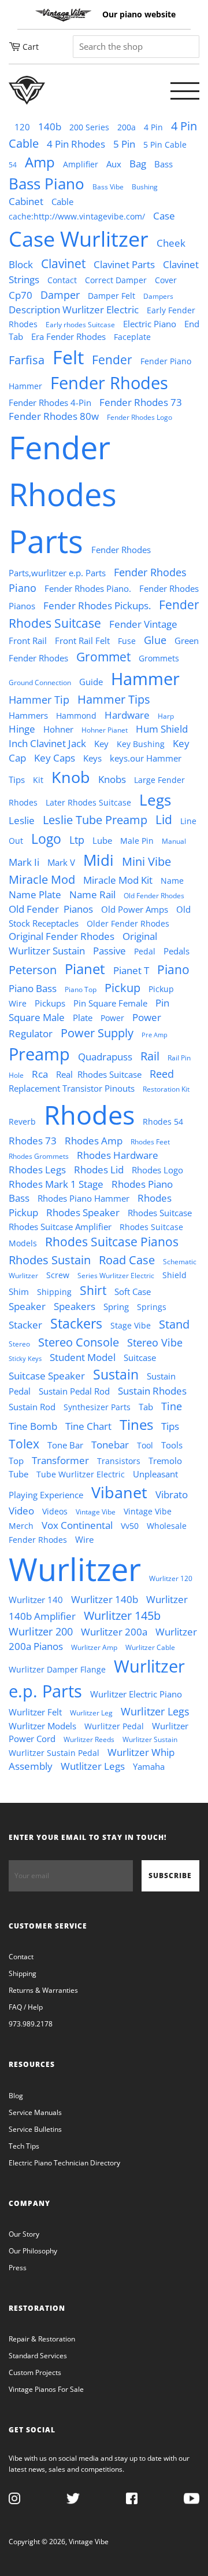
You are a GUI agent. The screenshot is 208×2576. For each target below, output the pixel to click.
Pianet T (131, 970)
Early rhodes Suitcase (80, 325)
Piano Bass (33, 988)
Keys (92, 758)
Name (172, 881)
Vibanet (119, 1492)
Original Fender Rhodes (62, 936)
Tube (18, 1474)
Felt (68, 357)
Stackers (76, 1324)
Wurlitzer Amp (94, 1647)
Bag (138, 164)
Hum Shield (162, 729)
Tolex (24, 1444)
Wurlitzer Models (42, 1726)
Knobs (112, 779)
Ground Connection (40, 683)
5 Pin (124, 144)
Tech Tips (24, 2146)
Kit (38, 780)
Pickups (50, 1003)
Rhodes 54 (163, 1122)
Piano (173, 969)
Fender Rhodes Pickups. (97, 605)
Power (112, 1018)
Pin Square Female (110, 1003)
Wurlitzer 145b (122, 1616)
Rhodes (89, 1115)
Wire (84, 1539)
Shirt (93, 1290)
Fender (112, 360)
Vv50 (130, 1526)
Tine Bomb (33, 1426)
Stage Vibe (131, 1326)
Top (16, 1461)
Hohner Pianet (105, 730)
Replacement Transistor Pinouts (72, 1088)
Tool (145, 1446)
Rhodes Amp (94, 1141)
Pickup (122, 988)
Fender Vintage (143, 624)
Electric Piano (150, 324)
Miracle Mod (42, 879)
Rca (40, 1074)
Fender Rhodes (109, 383)
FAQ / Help (26, 2007)
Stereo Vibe (155, 1342)
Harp (166, 716)
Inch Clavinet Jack (47, 743)
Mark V (61, 862)
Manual (174, 841)
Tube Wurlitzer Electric (81, 1474)
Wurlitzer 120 (171, 1578)
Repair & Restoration (42, 2339)
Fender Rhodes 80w (54, 416)
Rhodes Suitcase (160, 1213)
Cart (31, 47)
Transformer (60, 1460)
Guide (91, 682)
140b (50, 127)
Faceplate (132, 337)
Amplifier (81, 164)
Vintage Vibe (96, 1512)
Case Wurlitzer (79, 239)
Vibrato (172, 1494)
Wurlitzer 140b (105, 1599)
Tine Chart (88, 1426)
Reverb (22, 1122)
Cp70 (21, 295)
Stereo (19, 1344)
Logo (46, 839)
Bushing (145, 187)
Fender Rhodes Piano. (88, 588)
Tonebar (110, 1445)
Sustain (116, 1375)
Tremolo (165, 1461)
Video (21, 1511)
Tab (146, 1407)
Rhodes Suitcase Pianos (112, 1242)
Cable (62, 202)
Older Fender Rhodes (128, 924)
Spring (116, 1307)
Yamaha (149, 1766)
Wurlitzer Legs (155, 1711)
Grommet (103, 657)
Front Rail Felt (82, 641)
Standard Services (38, 2356)
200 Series (89, 127)
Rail (150, 1056)
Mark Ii (24, 862)
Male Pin (137, 841)
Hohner (58, 729)
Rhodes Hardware (118, 1155)
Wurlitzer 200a (114, 1632)
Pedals (177, 951)
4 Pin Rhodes (76, 144)
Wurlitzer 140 (36, 1600)
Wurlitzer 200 (41, 1631)
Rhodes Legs (37, 1170)
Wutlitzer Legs (93, 1766)
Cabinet (26, 201)
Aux (114, 164)
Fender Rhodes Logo (140, 417)
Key (101, 744)
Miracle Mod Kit (118, 880)
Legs (155, 800)
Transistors (119, 1461)
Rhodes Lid (99, 1170)
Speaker (27, 1306)
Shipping (54, 1292)
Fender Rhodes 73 (141, 402)
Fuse (127, 641)
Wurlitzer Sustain (150, 1739)
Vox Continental (77, 1525)
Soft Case (133, 1291)
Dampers (158, 296)
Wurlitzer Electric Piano (136, 1694)
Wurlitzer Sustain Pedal (54, 1753)
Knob (71, 777)
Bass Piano (47, 184)
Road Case (127, 1260)
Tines (136, 1424)
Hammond (76, 716)
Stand (174, 1324)
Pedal (145, 952)
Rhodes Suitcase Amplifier (60, 1227)
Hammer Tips (114, 699)
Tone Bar (65, 1445)
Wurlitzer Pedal (114, 1726)
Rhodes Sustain (50, 1260)
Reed (162, 1074)
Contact (62, 280)
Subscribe (170, 1876)
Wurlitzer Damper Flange (57, 1670)
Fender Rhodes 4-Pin (50, 402)
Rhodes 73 (33, 1141)
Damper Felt (112, 296)
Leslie (22, 820)
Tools (172, 1445)
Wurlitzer (75, 1569)
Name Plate (35, 894)
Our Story (24, 2234)
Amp (40, 162)
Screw (58, 1275)
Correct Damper (116, 280)
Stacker (25, 1325)
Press (18, 2268)
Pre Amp (155, 1035)
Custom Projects (35, 2372)
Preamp (39, 1054)
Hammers (28, 715)
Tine (172, 1406)
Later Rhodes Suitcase (88, 803)
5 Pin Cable (165, 145)
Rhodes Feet (150, 1142)
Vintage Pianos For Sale (46, 2389)
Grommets (159, 658)
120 (22, 127)
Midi (99, 860)
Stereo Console (79, 1342)
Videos (55, 1512)
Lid (164, 819)
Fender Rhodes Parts (63, 494)
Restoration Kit (166, 1089)
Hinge (22, 729)
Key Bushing (141, 744)
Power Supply (97, 1033)
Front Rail (28, 641)
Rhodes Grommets (39, 1156)
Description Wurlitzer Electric (74, 310)
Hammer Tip (39, 700)
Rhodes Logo (157, 1170)
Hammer (145, 679)
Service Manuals (35, 2112)
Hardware (127, 715)
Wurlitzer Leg (91, 1713)
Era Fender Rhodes (68, 336)
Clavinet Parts (124, 264)
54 (13, 165)
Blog (16, 2096)
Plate (83, 1018)
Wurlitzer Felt (35, 1712)
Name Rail (92, 894)
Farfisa (27, 360)
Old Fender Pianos (51, 909)
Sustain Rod (32, 1407)
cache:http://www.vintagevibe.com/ (77, 217)
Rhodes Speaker (83, 1212)
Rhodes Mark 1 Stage (56, 1184)
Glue (155, 640)
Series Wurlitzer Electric (116, 1276)
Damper (60, 295)
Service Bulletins (35, 2129)
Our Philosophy (33, 2251)
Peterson (33, 970)
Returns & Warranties (43, 1990)
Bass (164, 164)
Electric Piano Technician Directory (64, 2163)
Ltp (77, 840)
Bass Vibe (108, 187)
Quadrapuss (105, 1057)
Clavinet (63, 264)
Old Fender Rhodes (154, 896)
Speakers (75, 1306)
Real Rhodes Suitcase (99, 1074)
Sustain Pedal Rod (74, 1391)
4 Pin (153, 127)
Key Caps (55, 758)
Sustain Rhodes (152, 1391)
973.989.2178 (31, 2024)
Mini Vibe (146, 861)
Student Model (83, 1357)
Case (164, 216)
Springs (152, 1307)
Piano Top (81, 989)
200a (127, 127)
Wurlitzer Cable (150, 1647)
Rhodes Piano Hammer (83, 1198)
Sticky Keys (25, 1359)
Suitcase (140, 1357)
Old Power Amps (135, 909)
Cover (166, 280)
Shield (174, 1275)
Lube (102, 840)
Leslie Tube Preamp (95, 820)
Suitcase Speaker (47, 1376)
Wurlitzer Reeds (89, 1739)
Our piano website (139, 14)
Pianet (85, 969)
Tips (170, 1426)
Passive (109, 951)
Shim (19, 1291)
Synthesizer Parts (97, 1407)
